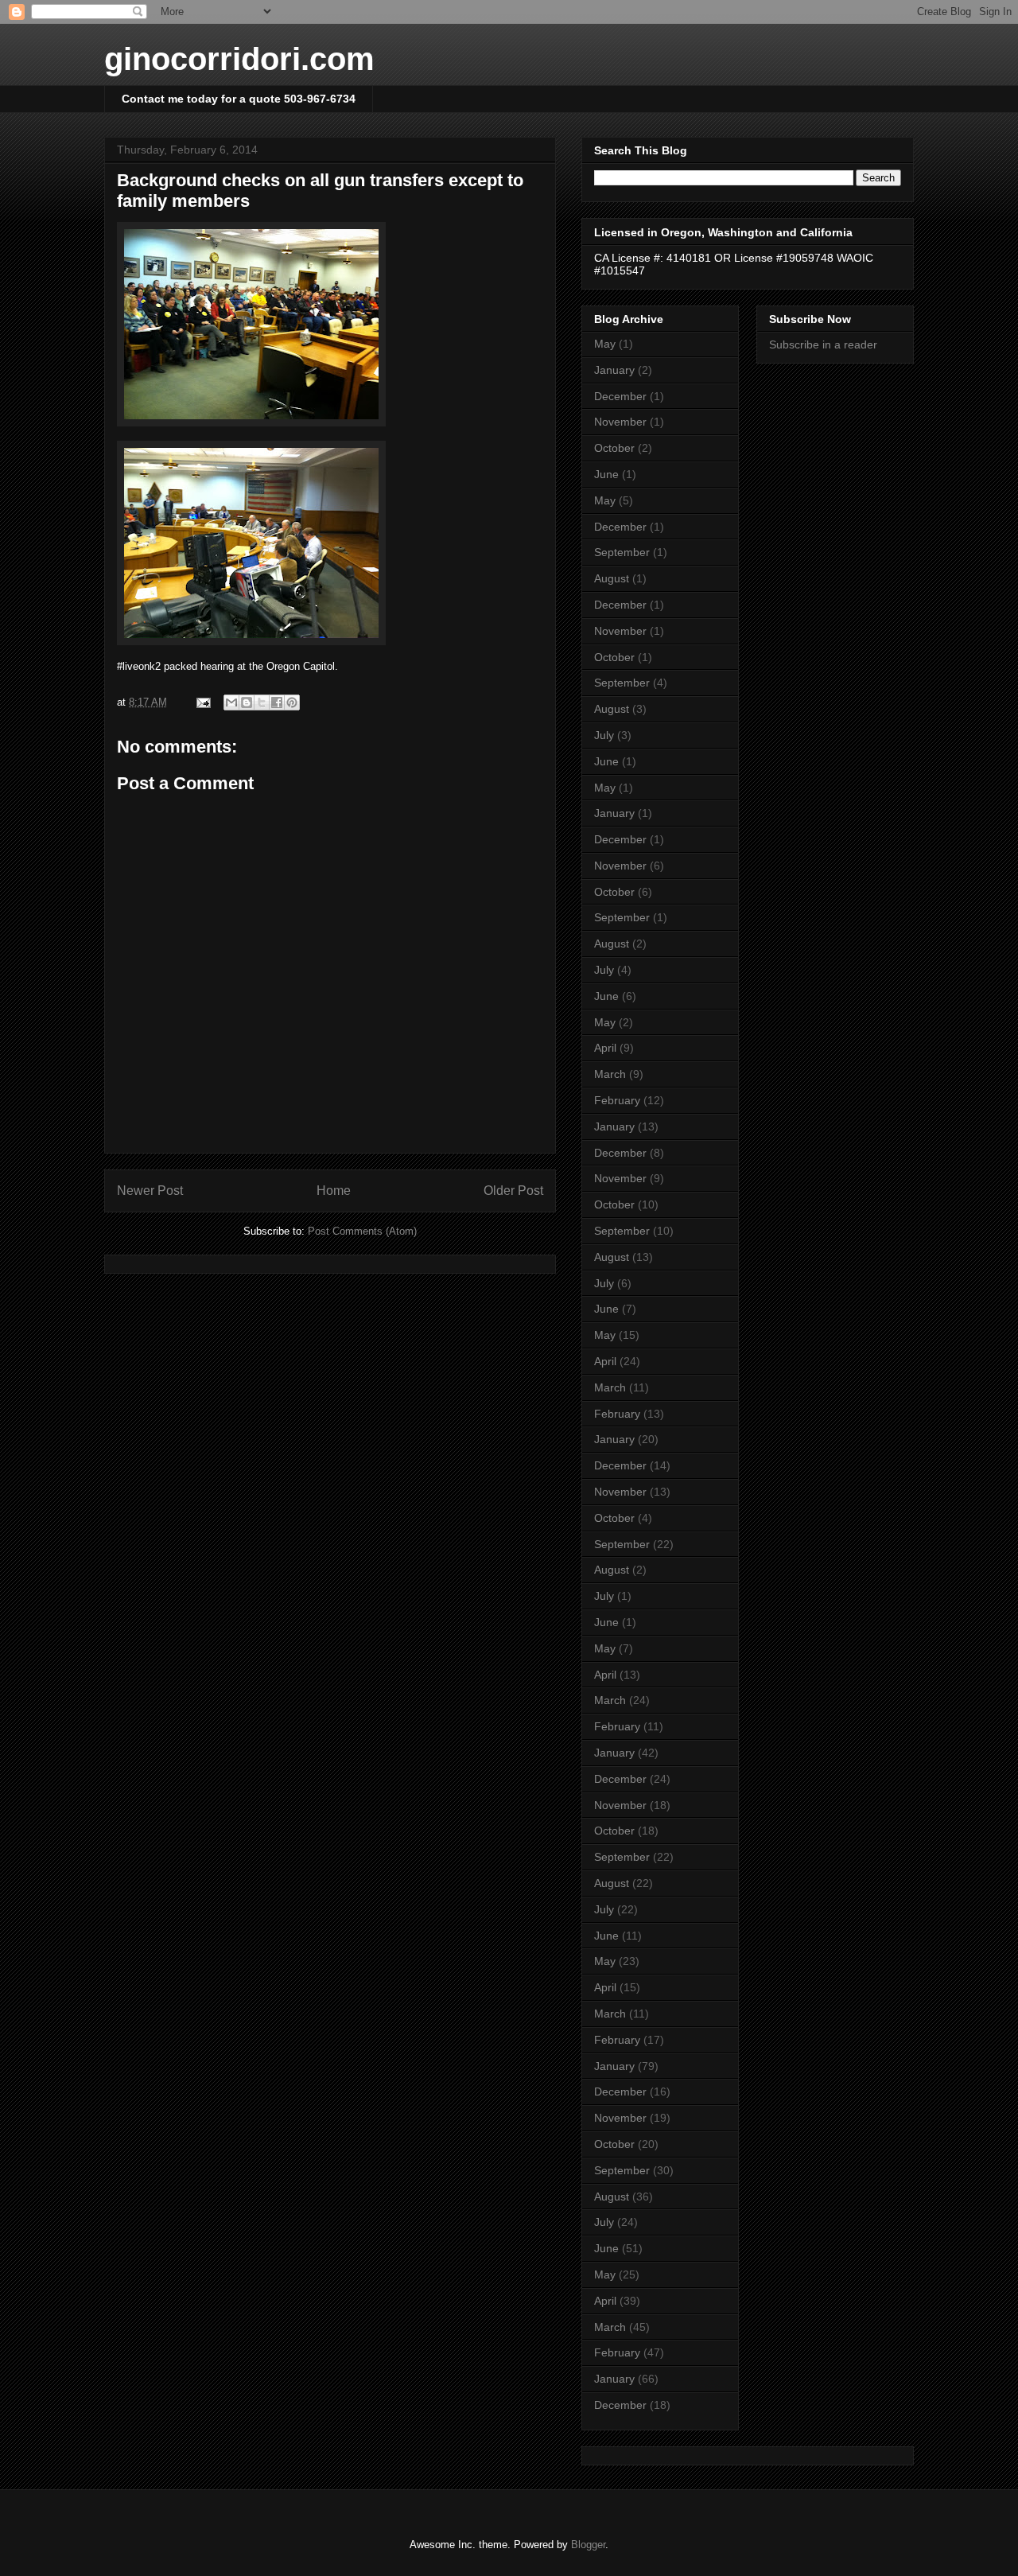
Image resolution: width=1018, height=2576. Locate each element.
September (622, 552)
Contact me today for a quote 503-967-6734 (239, 99)
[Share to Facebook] (277, 702)
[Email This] (231, 702)
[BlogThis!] (247, 702)
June (606, 474)
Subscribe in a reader (823, 344)
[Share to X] (262, 702)
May (605, 344)
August (612, 578)
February (617, 1100)
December (620, 396)
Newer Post (150, 1191)
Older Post (513, 1191)
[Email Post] (202, 702)
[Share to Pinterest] (292, 702)
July (604, 735)
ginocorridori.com (239, 59)
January (614, 370)
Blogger (588, 2545)
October (614, 448)
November (620, 422)
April (605, 1048)
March (610, 1074)
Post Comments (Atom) (362, 1231)
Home (334, 1191)
